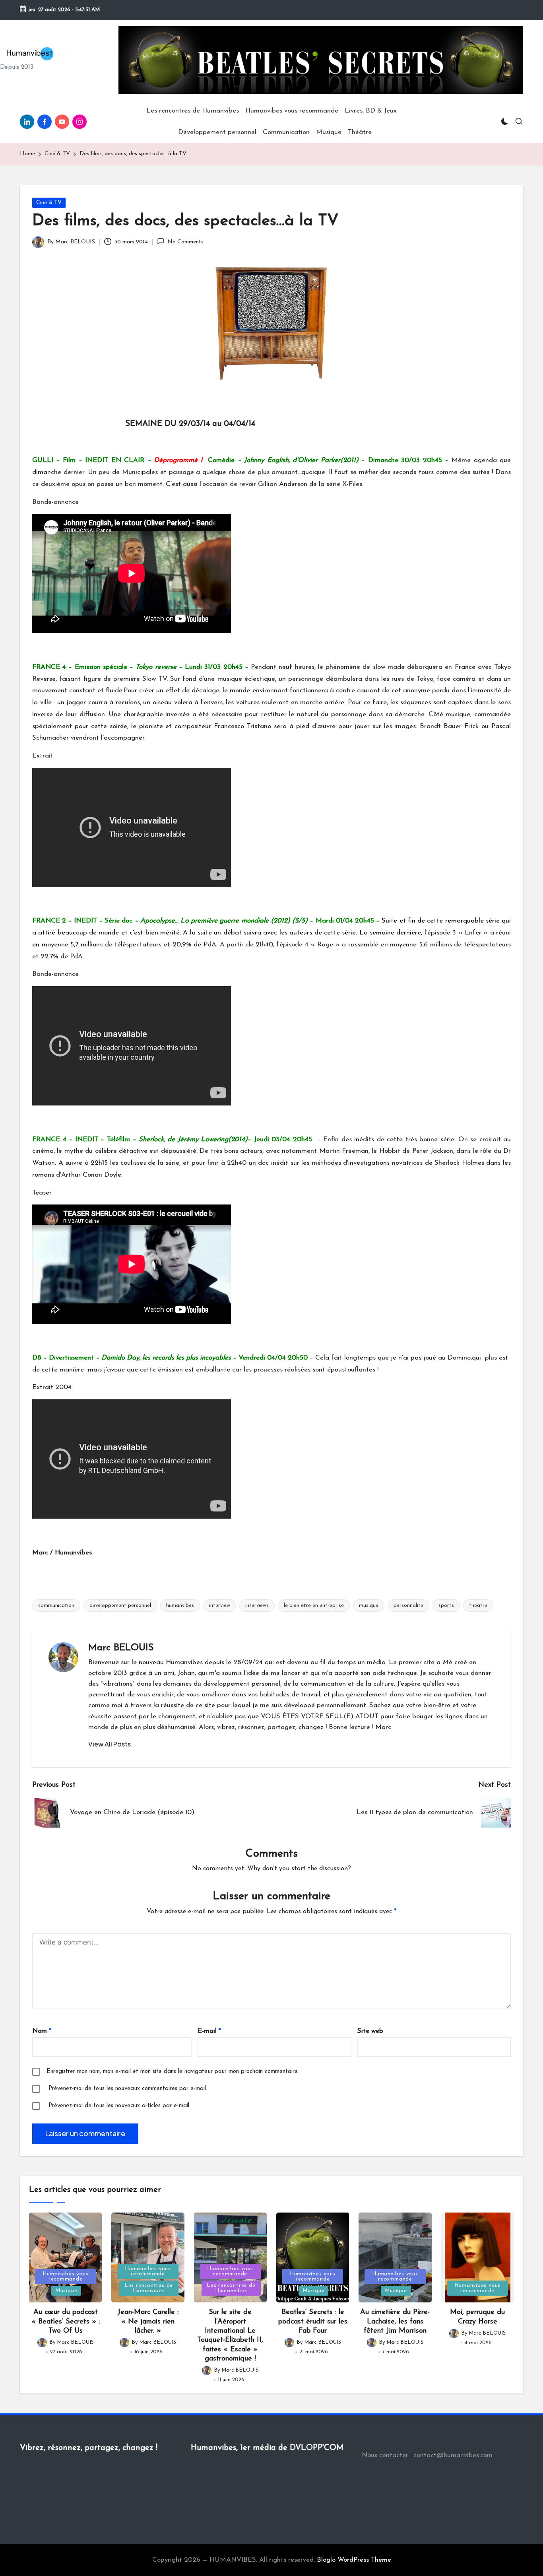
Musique (66, 2291)
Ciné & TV (49, 203)
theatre (478, 1606)
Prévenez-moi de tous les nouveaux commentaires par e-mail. (128, 2089)
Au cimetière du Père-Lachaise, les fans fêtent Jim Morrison (395, 2322)
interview (220, 1606)
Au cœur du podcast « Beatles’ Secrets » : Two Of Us (66, 2322)
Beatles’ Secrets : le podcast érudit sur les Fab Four (313, 2322)
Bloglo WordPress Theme (354, 2560)
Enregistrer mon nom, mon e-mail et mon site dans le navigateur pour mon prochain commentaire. (173, 2072)
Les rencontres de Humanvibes (149, 2288)
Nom (42, 2031)
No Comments (185, 242)
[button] (110, 1744)
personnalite (408, 1606)
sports (446, 1606)
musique (369, 1606)
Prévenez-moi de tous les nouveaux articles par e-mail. (119, 2106)
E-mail (209, 2031)
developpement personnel (120, 1606)
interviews (257, 1606)
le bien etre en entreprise (314, 1606)
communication (56, 1606)
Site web (370, 2031)
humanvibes (180, 1606)
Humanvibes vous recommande (66, 2277)
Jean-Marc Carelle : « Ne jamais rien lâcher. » (148, 2322)
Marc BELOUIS (121, 1648)
